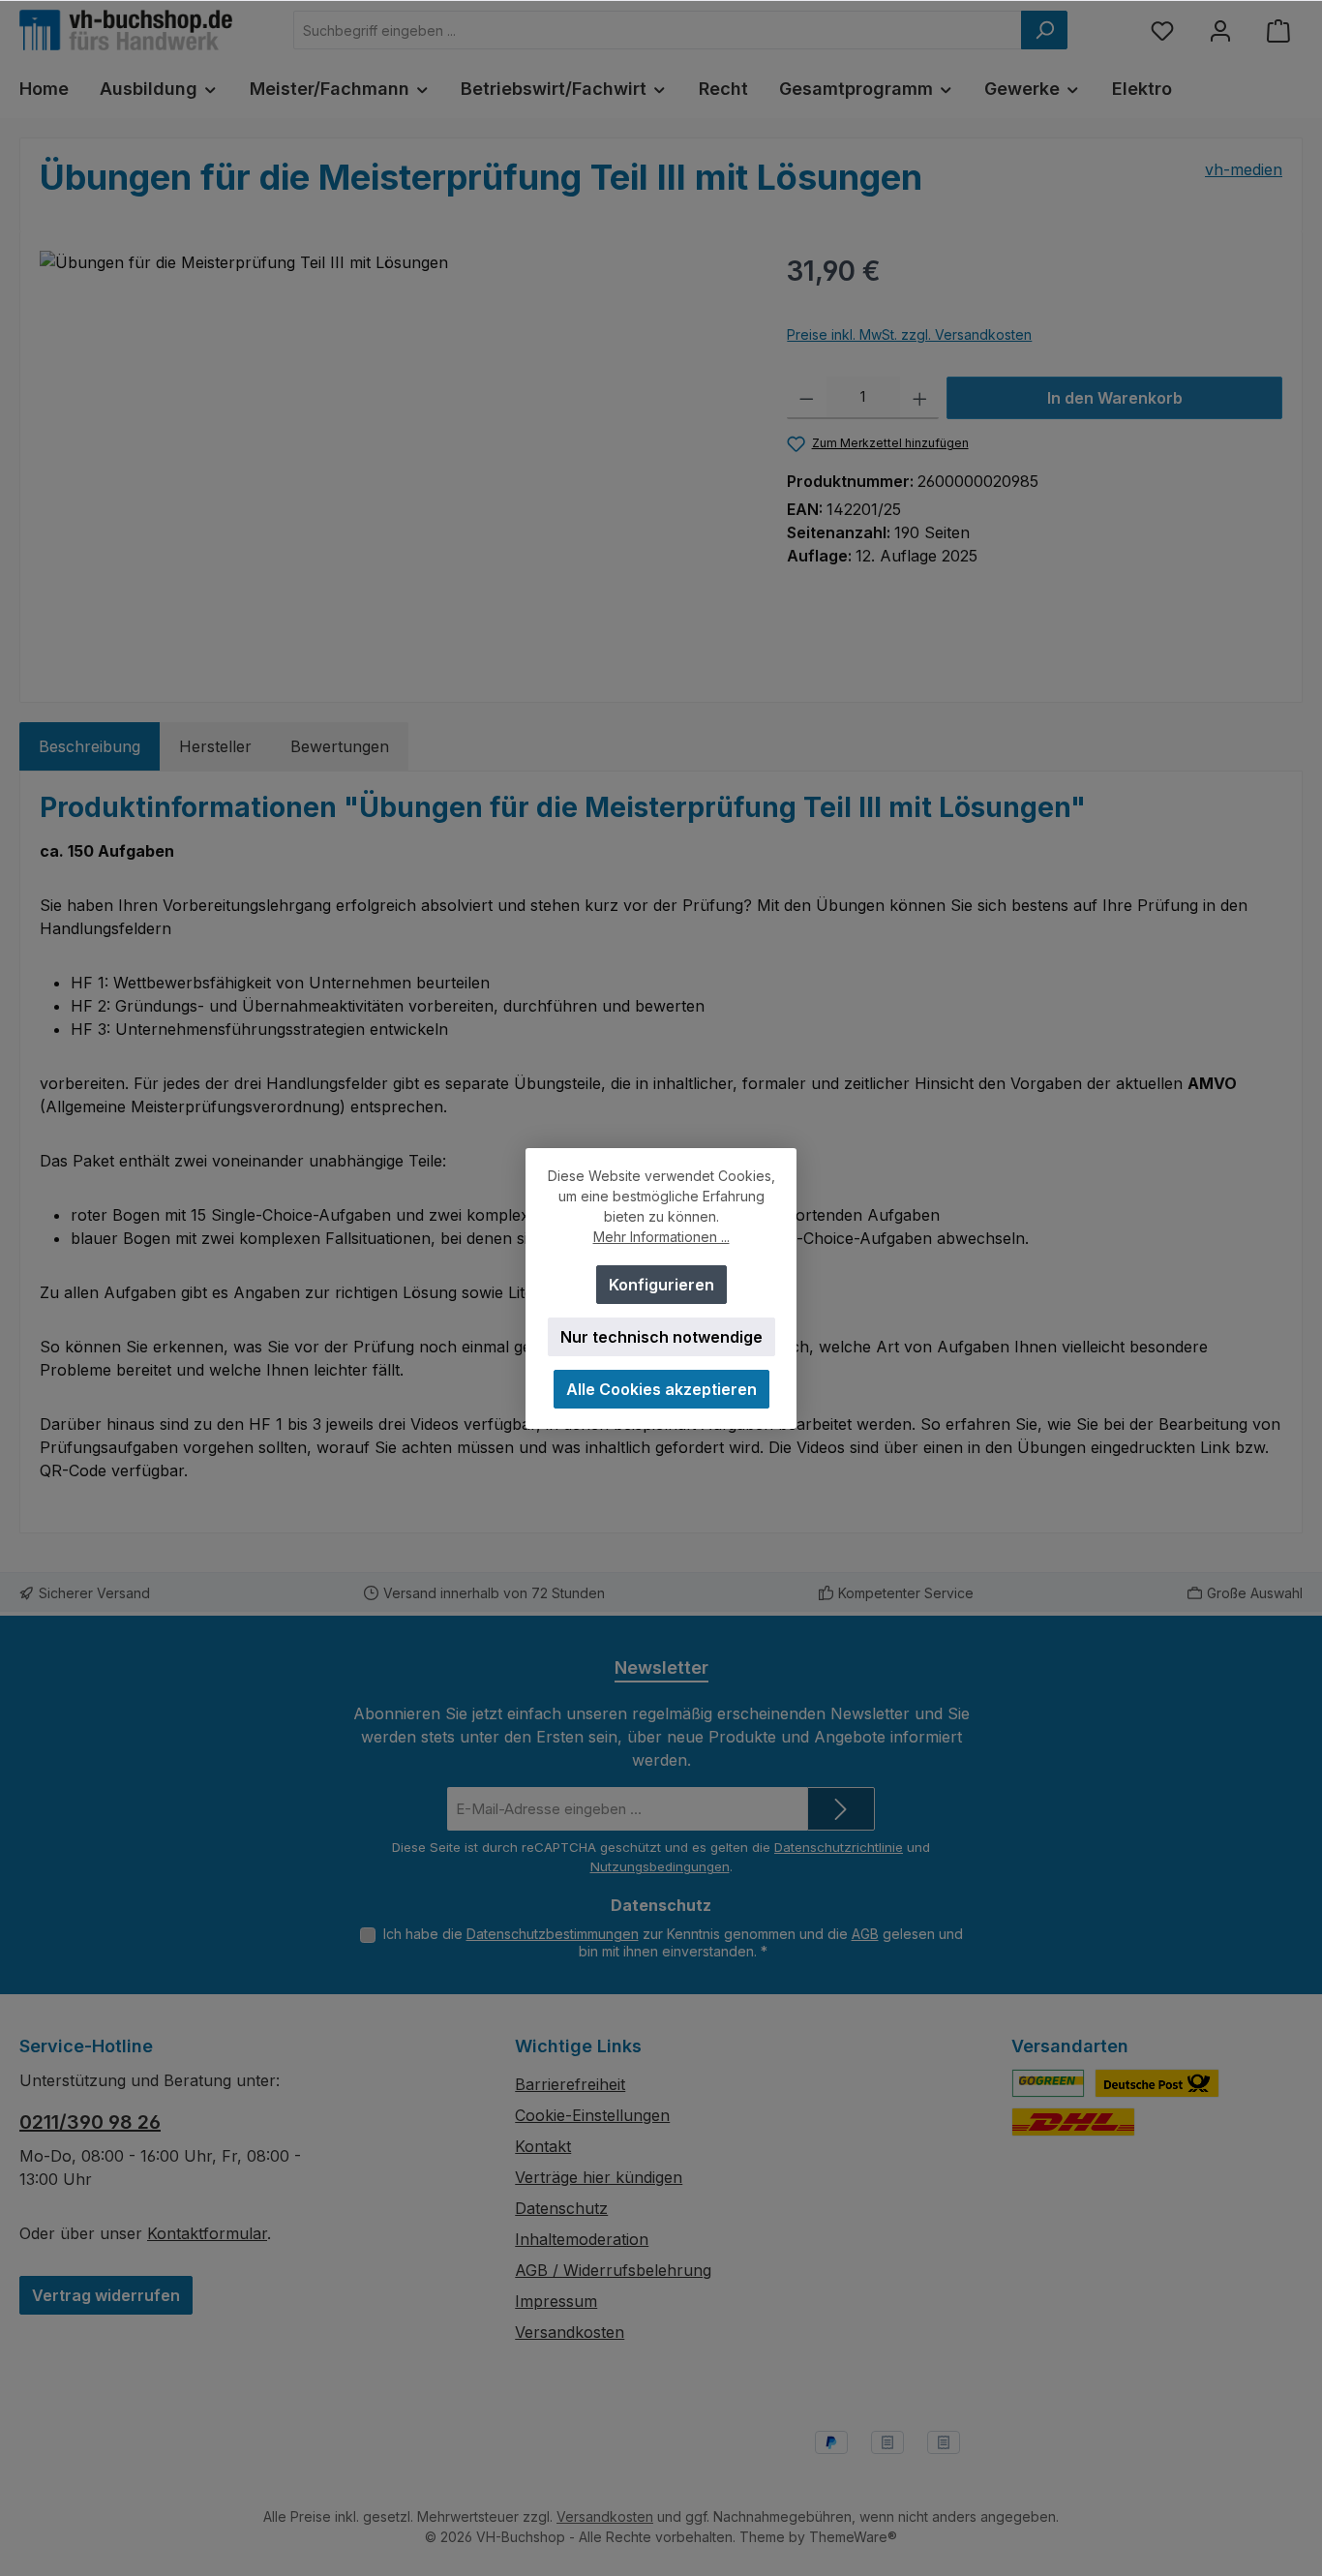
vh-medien (1244, 169)
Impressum (556, 2301)
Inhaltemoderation (582, 2239)
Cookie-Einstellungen (592, 2115)
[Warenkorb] (1278, 30)
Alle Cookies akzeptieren (661, 1389)
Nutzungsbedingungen (660, 1866)
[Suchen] (1044, 30)
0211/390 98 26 (90, 2122)
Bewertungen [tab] (340, 746)
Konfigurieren (661, 1285)
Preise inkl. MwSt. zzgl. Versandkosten (909, 334)
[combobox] (658, 30)
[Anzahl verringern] (807, 398)
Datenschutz (561, 2208)
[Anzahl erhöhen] (920, 398)
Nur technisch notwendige (661, 1337)
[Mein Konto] (1220, 30)
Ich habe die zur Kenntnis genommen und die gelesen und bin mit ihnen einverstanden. (673, 1942)
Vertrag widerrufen (106, 2295)
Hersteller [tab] (215, 746)
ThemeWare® (853, 2537)
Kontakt (543, 2146)
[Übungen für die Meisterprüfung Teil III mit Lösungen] (394, 459)
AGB (865, 1934)
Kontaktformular (207, 2233)
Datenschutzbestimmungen (553, 1934)
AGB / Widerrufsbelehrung (613, 2270)
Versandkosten (570, 2332)
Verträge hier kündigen (599, 2177)
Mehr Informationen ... (661, 1237)
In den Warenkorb (1115, 398)
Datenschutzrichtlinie (839, 1847)
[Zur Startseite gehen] (126, 30)
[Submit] (841, 1809)
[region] (394, 459)
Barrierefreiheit (570, 2084)
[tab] (90, 746)
